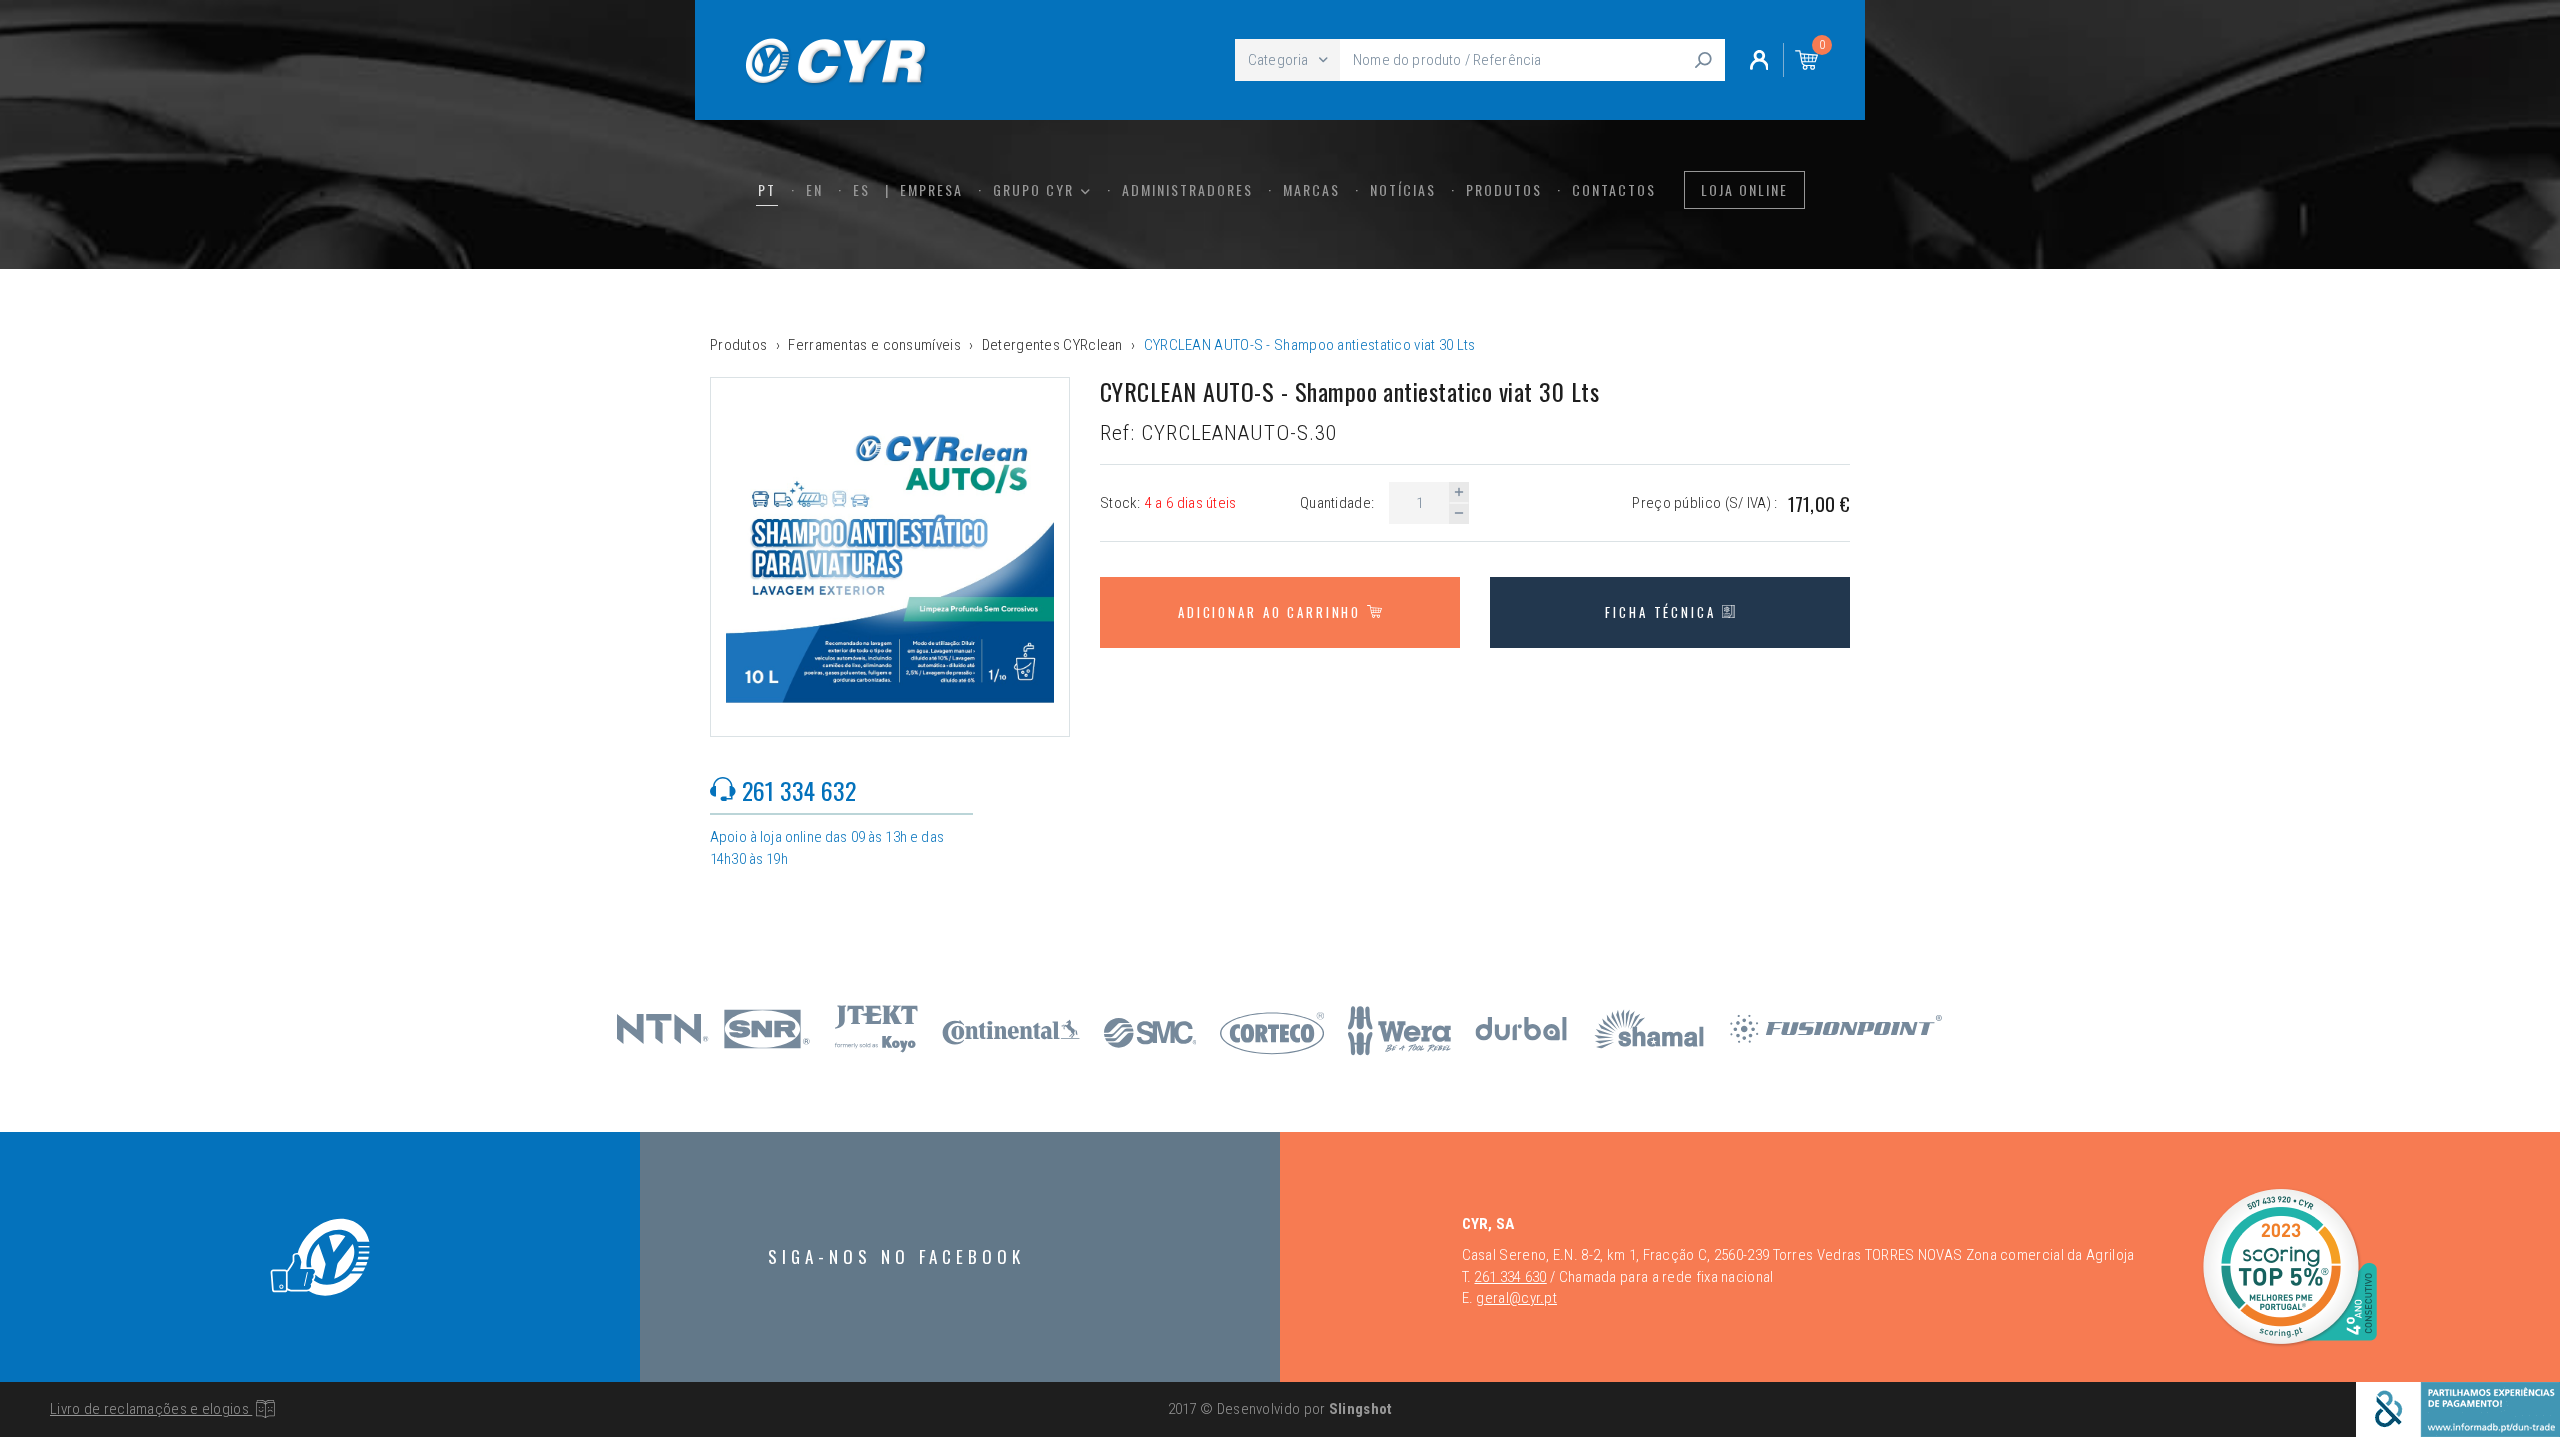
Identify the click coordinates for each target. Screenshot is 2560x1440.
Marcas (1311, 190)
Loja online (1744, 189)
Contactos (1614, 190)
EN (814, 190)
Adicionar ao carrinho (1272, 612)
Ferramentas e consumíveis (874, 345)
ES (861, 190)
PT (767, 190)
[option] (890, 557)
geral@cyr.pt (1516, 1298)
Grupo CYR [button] (1036, 190)
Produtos (1504, 190)
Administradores (1187, 190)
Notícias (1403, 190)
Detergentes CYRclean (1052, 345)
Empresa (931, 190)
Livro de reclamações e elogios (151, 1409)
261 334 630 (1510, 1277)
